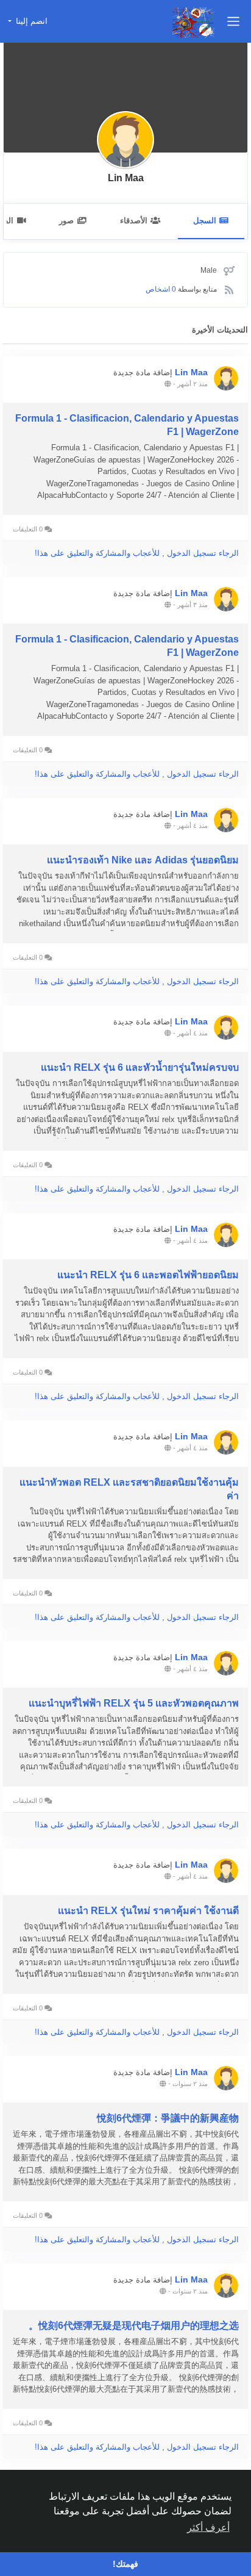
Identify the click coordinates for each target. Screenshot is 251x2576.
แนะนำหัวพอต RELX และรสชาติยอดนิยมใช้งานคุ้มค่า (129, 1489)
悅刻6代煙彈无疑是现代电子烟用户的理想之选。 (134, 2326)
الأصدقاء (134, 221)
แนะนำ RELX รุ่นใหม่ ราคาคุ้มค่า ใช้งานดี (148, 1911)
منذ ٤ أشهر (193, 826)
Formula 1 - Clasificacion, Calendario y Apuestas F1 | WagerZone (127, 425)
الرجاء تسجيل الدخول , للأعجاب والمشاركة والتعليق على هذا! (137, 553)
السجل (205, 221)
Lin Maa (126, 178)
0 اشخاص (161, 289)
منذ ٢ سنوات (190, 2084)
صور (66, 221)
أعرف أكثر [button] (208, 2527)
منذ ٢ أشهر (193, 384)
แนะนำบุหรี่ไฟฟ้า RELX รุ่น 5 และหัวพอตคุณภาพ (134, 1703)
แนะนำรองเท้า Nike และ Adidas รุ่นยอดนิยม (143, 860)
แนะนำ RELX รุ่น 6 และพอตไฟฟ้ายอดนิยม (148, 1275)
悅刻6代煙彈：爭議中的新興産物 (168, 2118)
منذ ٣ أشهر (193, 605)
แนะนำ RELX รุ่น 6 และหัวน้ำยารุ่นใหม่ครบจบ (140, 1067)
